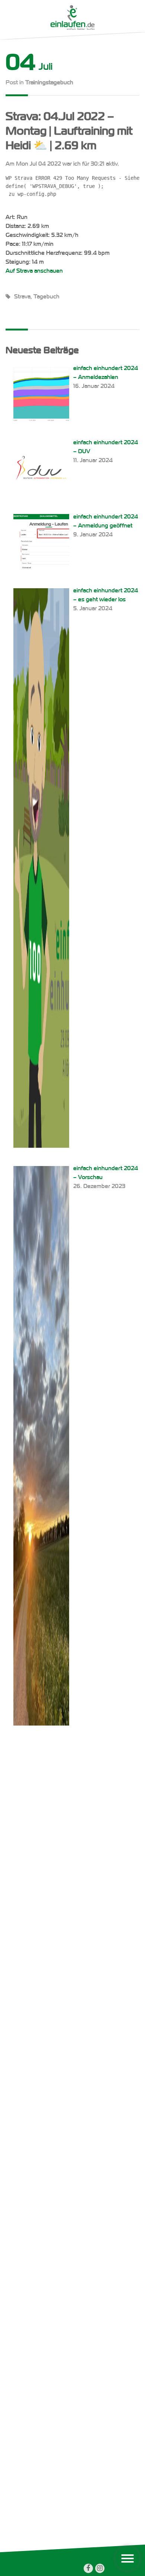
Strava (22, 297)
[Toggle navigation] (127, 2558)
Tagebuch (46, 297)
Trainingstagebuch (49, 83)
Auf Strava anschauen (34, 271)
